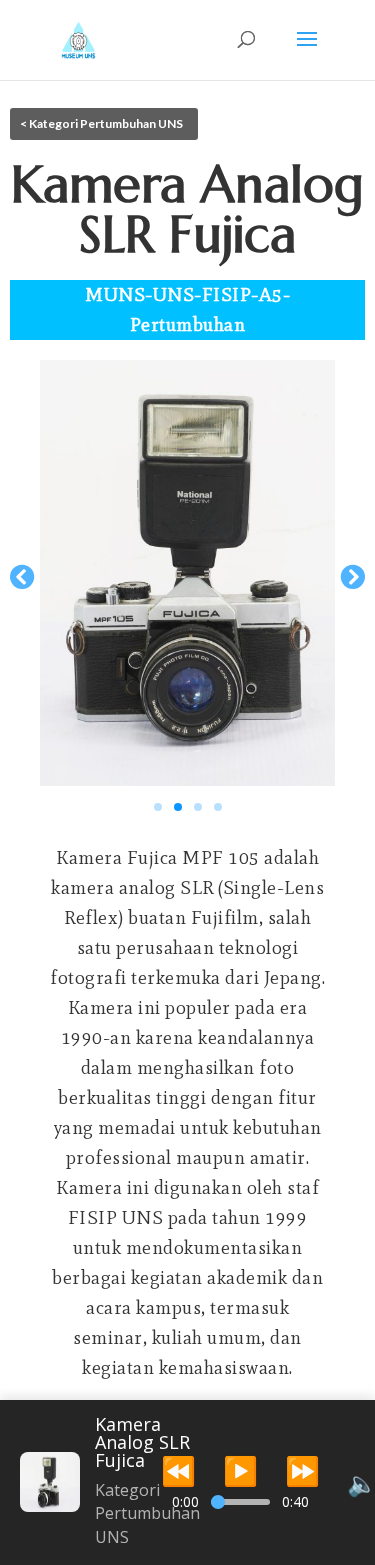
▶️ (240, 1470)
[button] (22, 576)
